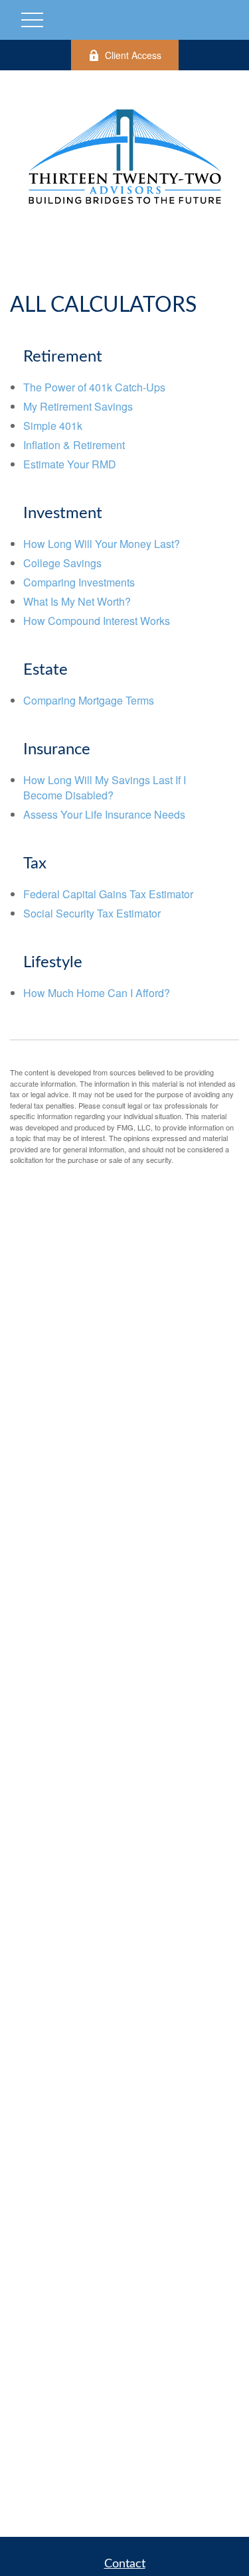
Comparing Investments (79, 582)
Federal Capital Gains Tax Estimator (108, 894)
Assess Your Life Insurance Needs (104, 814)
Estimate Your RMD (70, 464)
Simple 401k (53, 426)
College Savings (62, 563)
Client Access (133, 55)
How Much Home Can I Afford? (97, 993)
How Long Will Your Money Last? (102, 544)
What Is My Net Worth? (77, 601)
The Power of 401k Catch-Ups (94, 387)
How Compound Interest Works (97, 621)
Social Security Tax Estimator (92, 913)
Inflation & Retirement (74, 445)
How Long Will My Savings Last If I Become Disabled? (105, 787)
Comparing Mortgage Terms (89, 700)
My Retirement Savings (78, 406)
